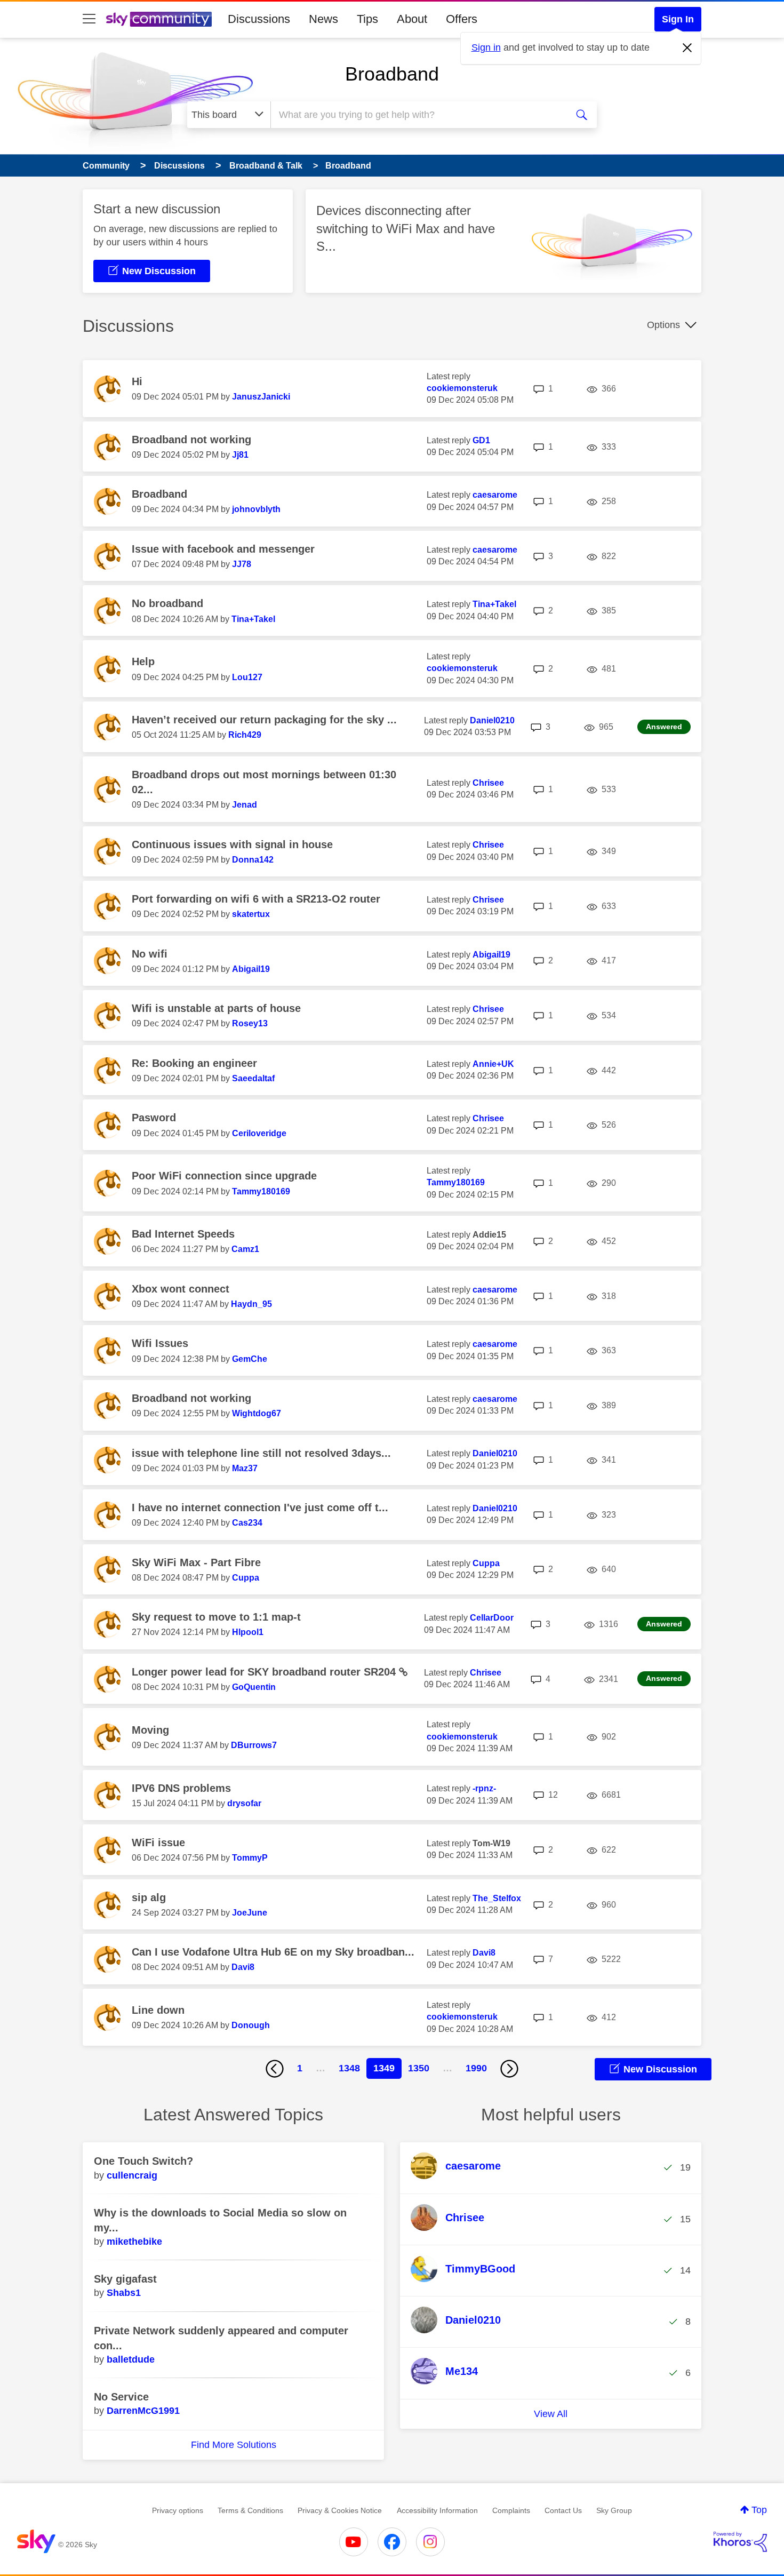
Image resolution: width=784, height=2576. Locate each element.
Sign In (678, 19)
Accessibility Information (437, 2510)
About (412, 19)
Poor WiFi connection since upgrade (224, 1176)
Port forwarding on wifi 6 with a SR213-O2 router (256, 899)
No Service (121, 2397)
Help (143, 661)
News (323, 19)
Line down (158, 2010)
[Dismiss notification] (687, 48)
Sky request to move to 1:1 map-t (216, 1617)
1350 (419, 2068)
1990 (476, 2068)
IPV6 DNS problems (181, 1788)
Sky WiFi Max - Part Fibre (196, 1562)
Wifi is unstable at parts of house (216, 1008)
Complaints (511, 2510)
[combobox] (418, 115)
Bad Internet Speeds (183, 1234)
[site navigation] (89, 19)
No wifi (150, 954)
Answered (664, 727)
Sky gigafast (125, 2279)
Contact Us (563, 2510)
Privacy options (178, 2510)
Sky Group (614, 2510)
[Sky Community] (159, 19)
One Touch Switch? (143, 2161)
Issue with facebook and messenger (223, 549)
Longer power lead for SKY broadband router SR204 (265, 1672)
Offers (462, 19)
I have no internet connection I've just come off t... (260, 1508)
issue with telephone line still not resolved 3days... (261, 1453)
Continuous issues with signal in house (232, 844)
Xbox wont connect (181, 1289)
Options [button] (663, 325)
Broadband (392, 74)
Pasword (154, 1118)
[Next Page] (509, 2069)
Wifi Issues (160, 1343)
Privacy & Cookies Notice (340, 2510)
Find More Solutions (234, 2445)
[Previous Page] (275, 2069)
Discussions (259, 19)
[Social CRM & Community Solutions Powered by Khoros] (740, 2542)
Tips (367, 19)
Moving (150, 1730)
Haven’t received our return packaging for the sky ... (264, 720)
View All (551, 2414)
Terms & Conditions (250, 2510)
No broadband (167, 603)
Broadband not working (191, 440)
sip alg (149, 1897)
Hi (137, 381)
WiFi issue (158, 1843)
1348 (349, 2068)
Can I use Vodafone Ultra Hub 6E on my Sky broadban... (273, 1952)
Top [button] (759, 2510)
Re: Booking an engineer (194, 1063)
